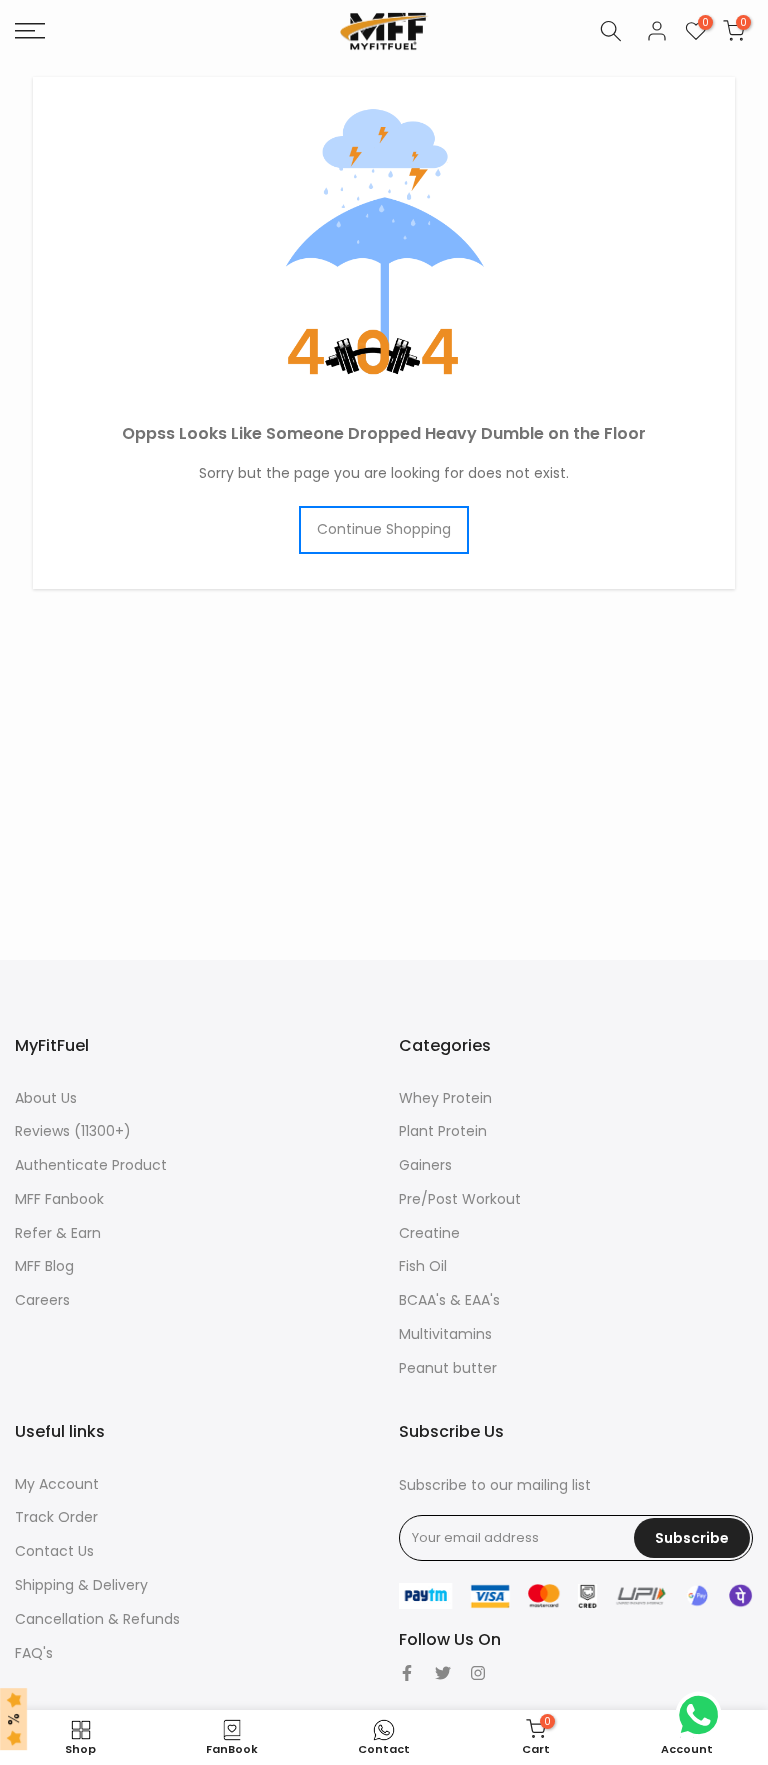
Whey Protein (445, 1098)
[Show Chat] (703, 1715)
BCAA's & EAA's (449, 1300)
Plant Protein (443, 1131)
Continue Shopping (384, 529)
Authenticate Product (91, 1165)
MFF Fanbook (59, 1199)
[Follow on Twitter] (443, 1673)
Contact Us (54, 1551)
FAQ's (34, 1653)
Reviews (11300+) (73, 1131)
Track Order (56, 1517)
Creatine (429, 1233)
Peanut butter (448, 1368)
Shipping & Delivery (81, 1585)
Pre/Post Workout (460, 1199)
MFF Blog (44, 1266)
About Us (46, 1098)
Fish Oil (423, 1266)
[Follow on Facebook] (407, 1673)
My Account (57, 1484)
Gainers (425, 1165)
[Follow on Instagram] (478, 1673)
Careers (42, 1300)
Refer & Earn (58, 1233)
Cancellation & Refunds (97, 1619)
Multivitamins (445, 1334)
